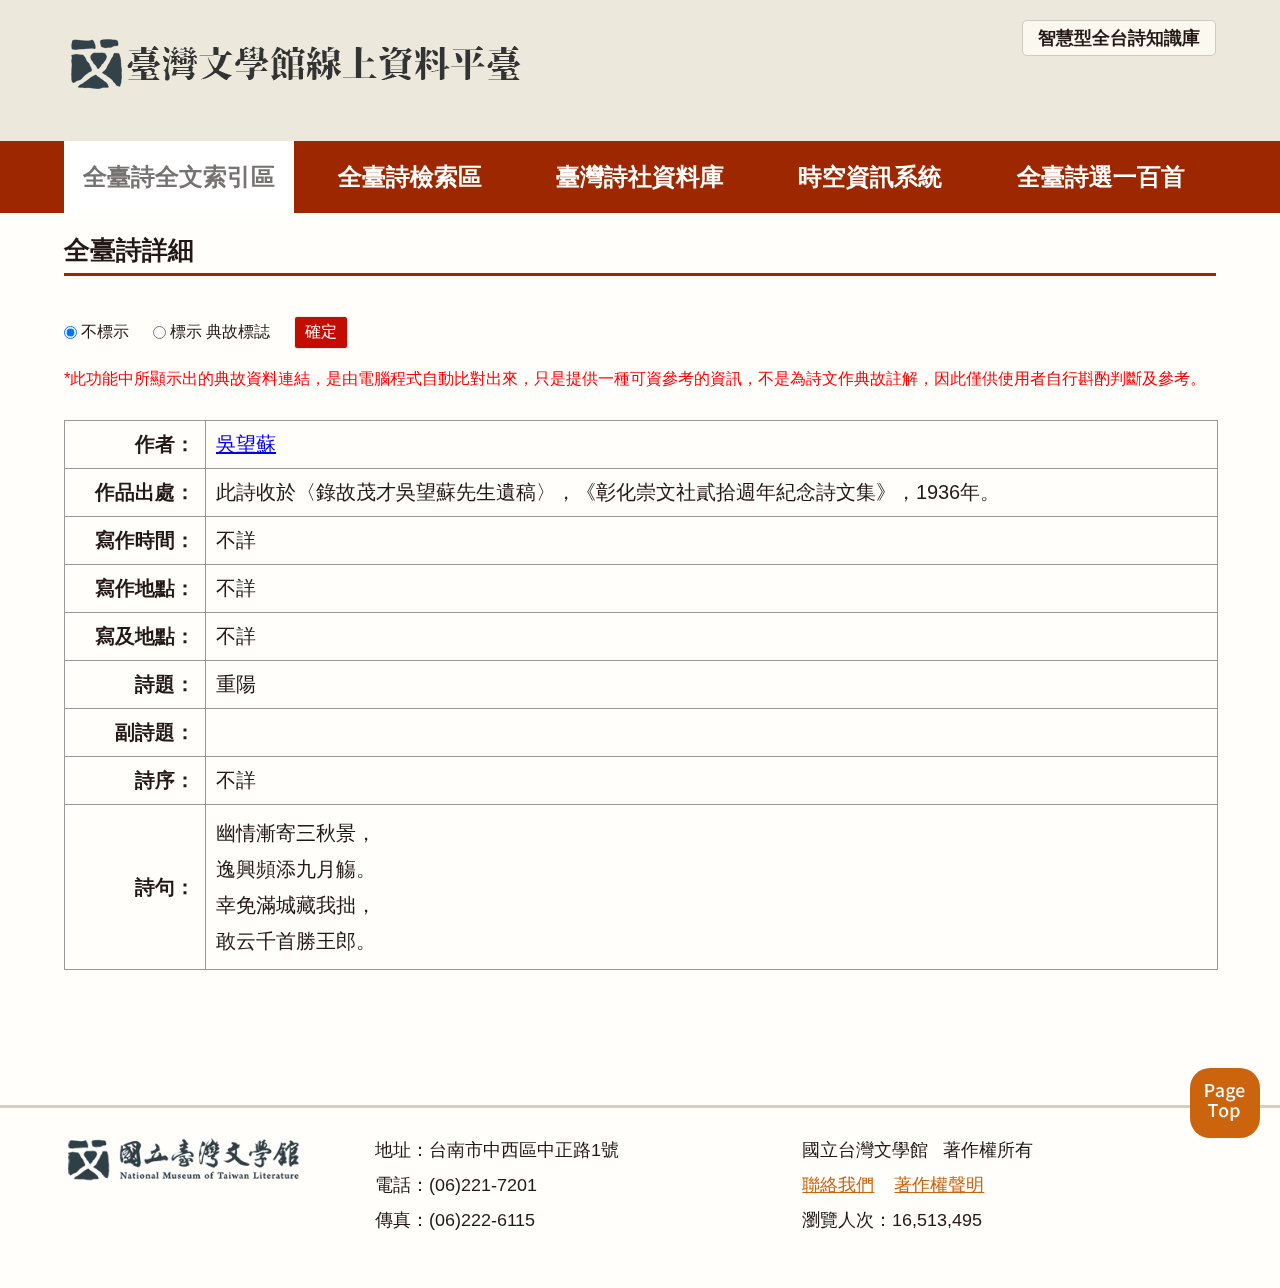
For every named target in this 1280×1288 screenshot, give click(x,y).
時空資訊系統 (870, 176)
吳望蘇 (246, 444)
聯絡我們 (838, 1185)
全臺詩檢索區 (410, 176)
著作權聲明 (939, 1185)
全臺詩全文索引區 (179, 176)
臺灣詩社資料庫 (640, 176)
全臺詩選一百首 (1101, 176)
